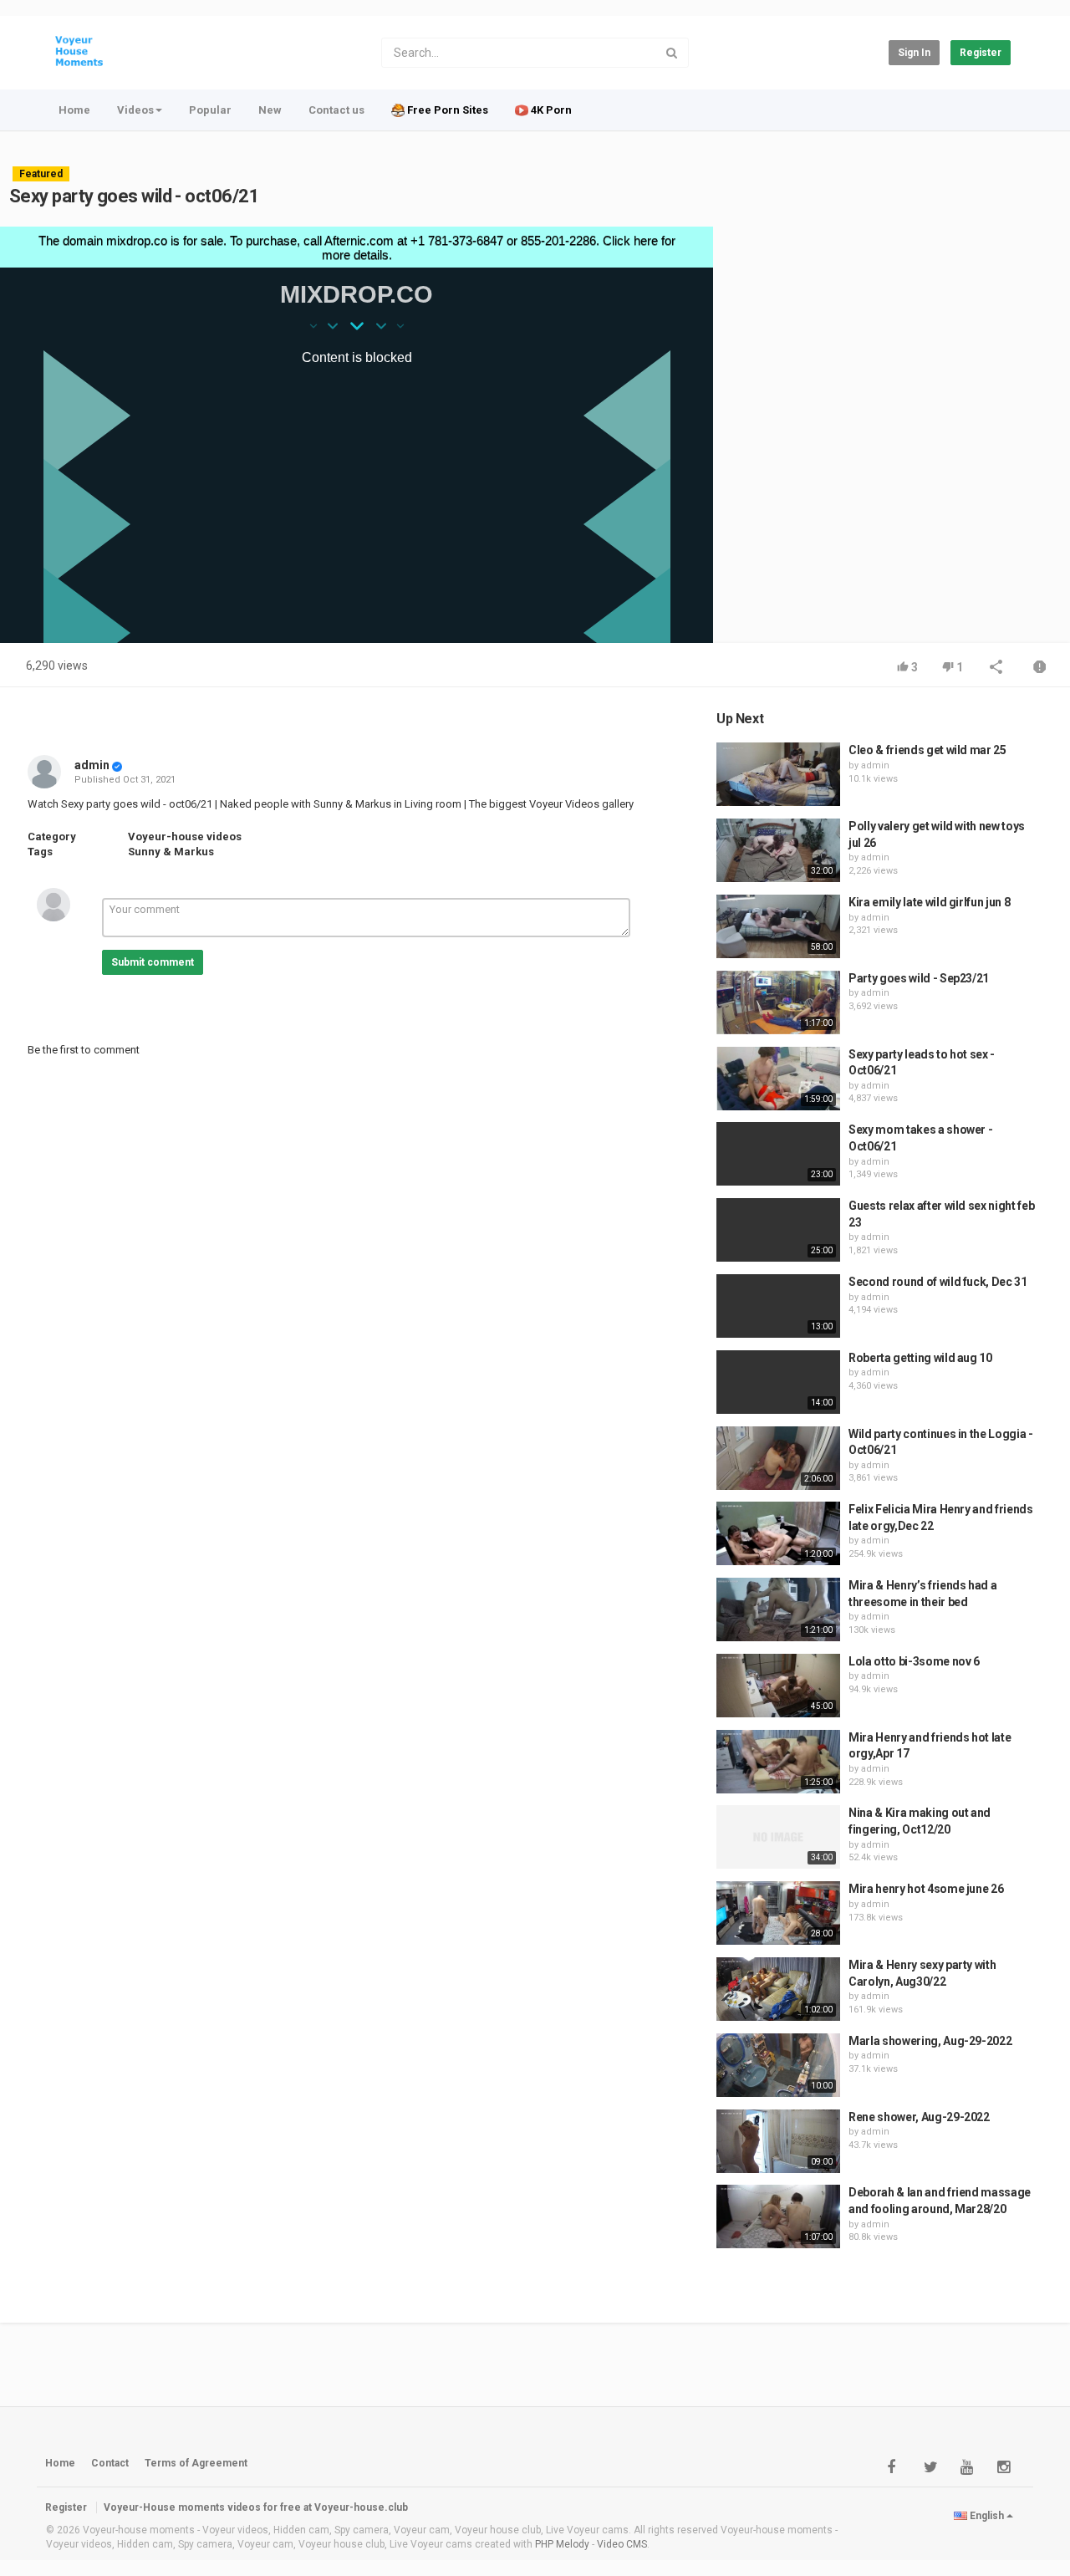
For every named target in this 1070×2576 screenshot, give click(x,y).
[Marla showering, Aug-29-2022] (778, 2065)
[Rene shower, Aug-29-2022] (778, 2141)
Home (74, 110)
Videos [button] (135, 110)
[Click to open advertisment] (357, 435)
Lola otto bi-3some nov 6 (914, 1661)
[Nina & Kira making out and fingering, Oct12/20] (778, 1837)
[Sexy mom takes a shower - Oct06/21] (778, 1154)
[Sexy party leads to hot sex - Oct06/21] (778, 1079)
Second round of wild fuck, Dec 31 (938, 1282)
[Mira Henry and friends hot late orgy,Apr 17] (778, 1762)
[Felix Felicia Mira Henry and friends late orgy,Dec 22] (778, 1533)
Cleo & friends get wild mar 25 (927, 750)
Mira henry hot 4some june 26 (926, 1889)
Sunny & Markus (171, 852)
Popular (210, 110)
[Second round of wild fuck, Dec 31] (778, 1306)
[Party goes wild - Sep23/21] (778, 1002)
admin (92, 765)
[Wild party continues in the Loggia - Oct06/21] (778, 1458)
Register (981, 53)
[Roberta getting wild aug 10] (778, 1382)
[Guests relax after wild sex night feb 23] (778, 1230)
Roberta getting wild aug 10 (920, 1358)
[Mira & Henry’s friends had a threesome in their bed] (778, 1609)
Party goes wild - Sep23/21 (919, 978)
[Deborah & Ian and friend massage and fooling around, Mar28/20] (778, 2216)
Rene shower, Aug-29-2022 (919, 2117)
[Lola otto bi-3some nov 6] (778, 1686)
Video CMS (622, 2544)
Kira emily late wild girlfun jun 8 (929, 902)
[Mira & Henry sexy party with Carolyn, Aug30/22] (778, 1989)
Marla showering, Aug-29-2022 (930, 2041)
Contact (110, 2463)
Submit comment (153, 962)
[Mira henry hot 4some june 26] (778, 1913)
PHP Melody (562, 2544)
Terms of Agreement (196, 2463)
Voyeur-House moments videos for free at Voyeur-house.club (256, 2507)
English (987, 2516)
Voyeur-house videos (185, 837)
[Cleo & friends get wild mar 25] (778, 774)
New (270, 110)
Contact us (336, 110)
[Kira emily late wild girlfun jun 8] (778, 926)
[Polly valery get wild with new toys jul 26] (778, 850)
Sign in (914, 53)
